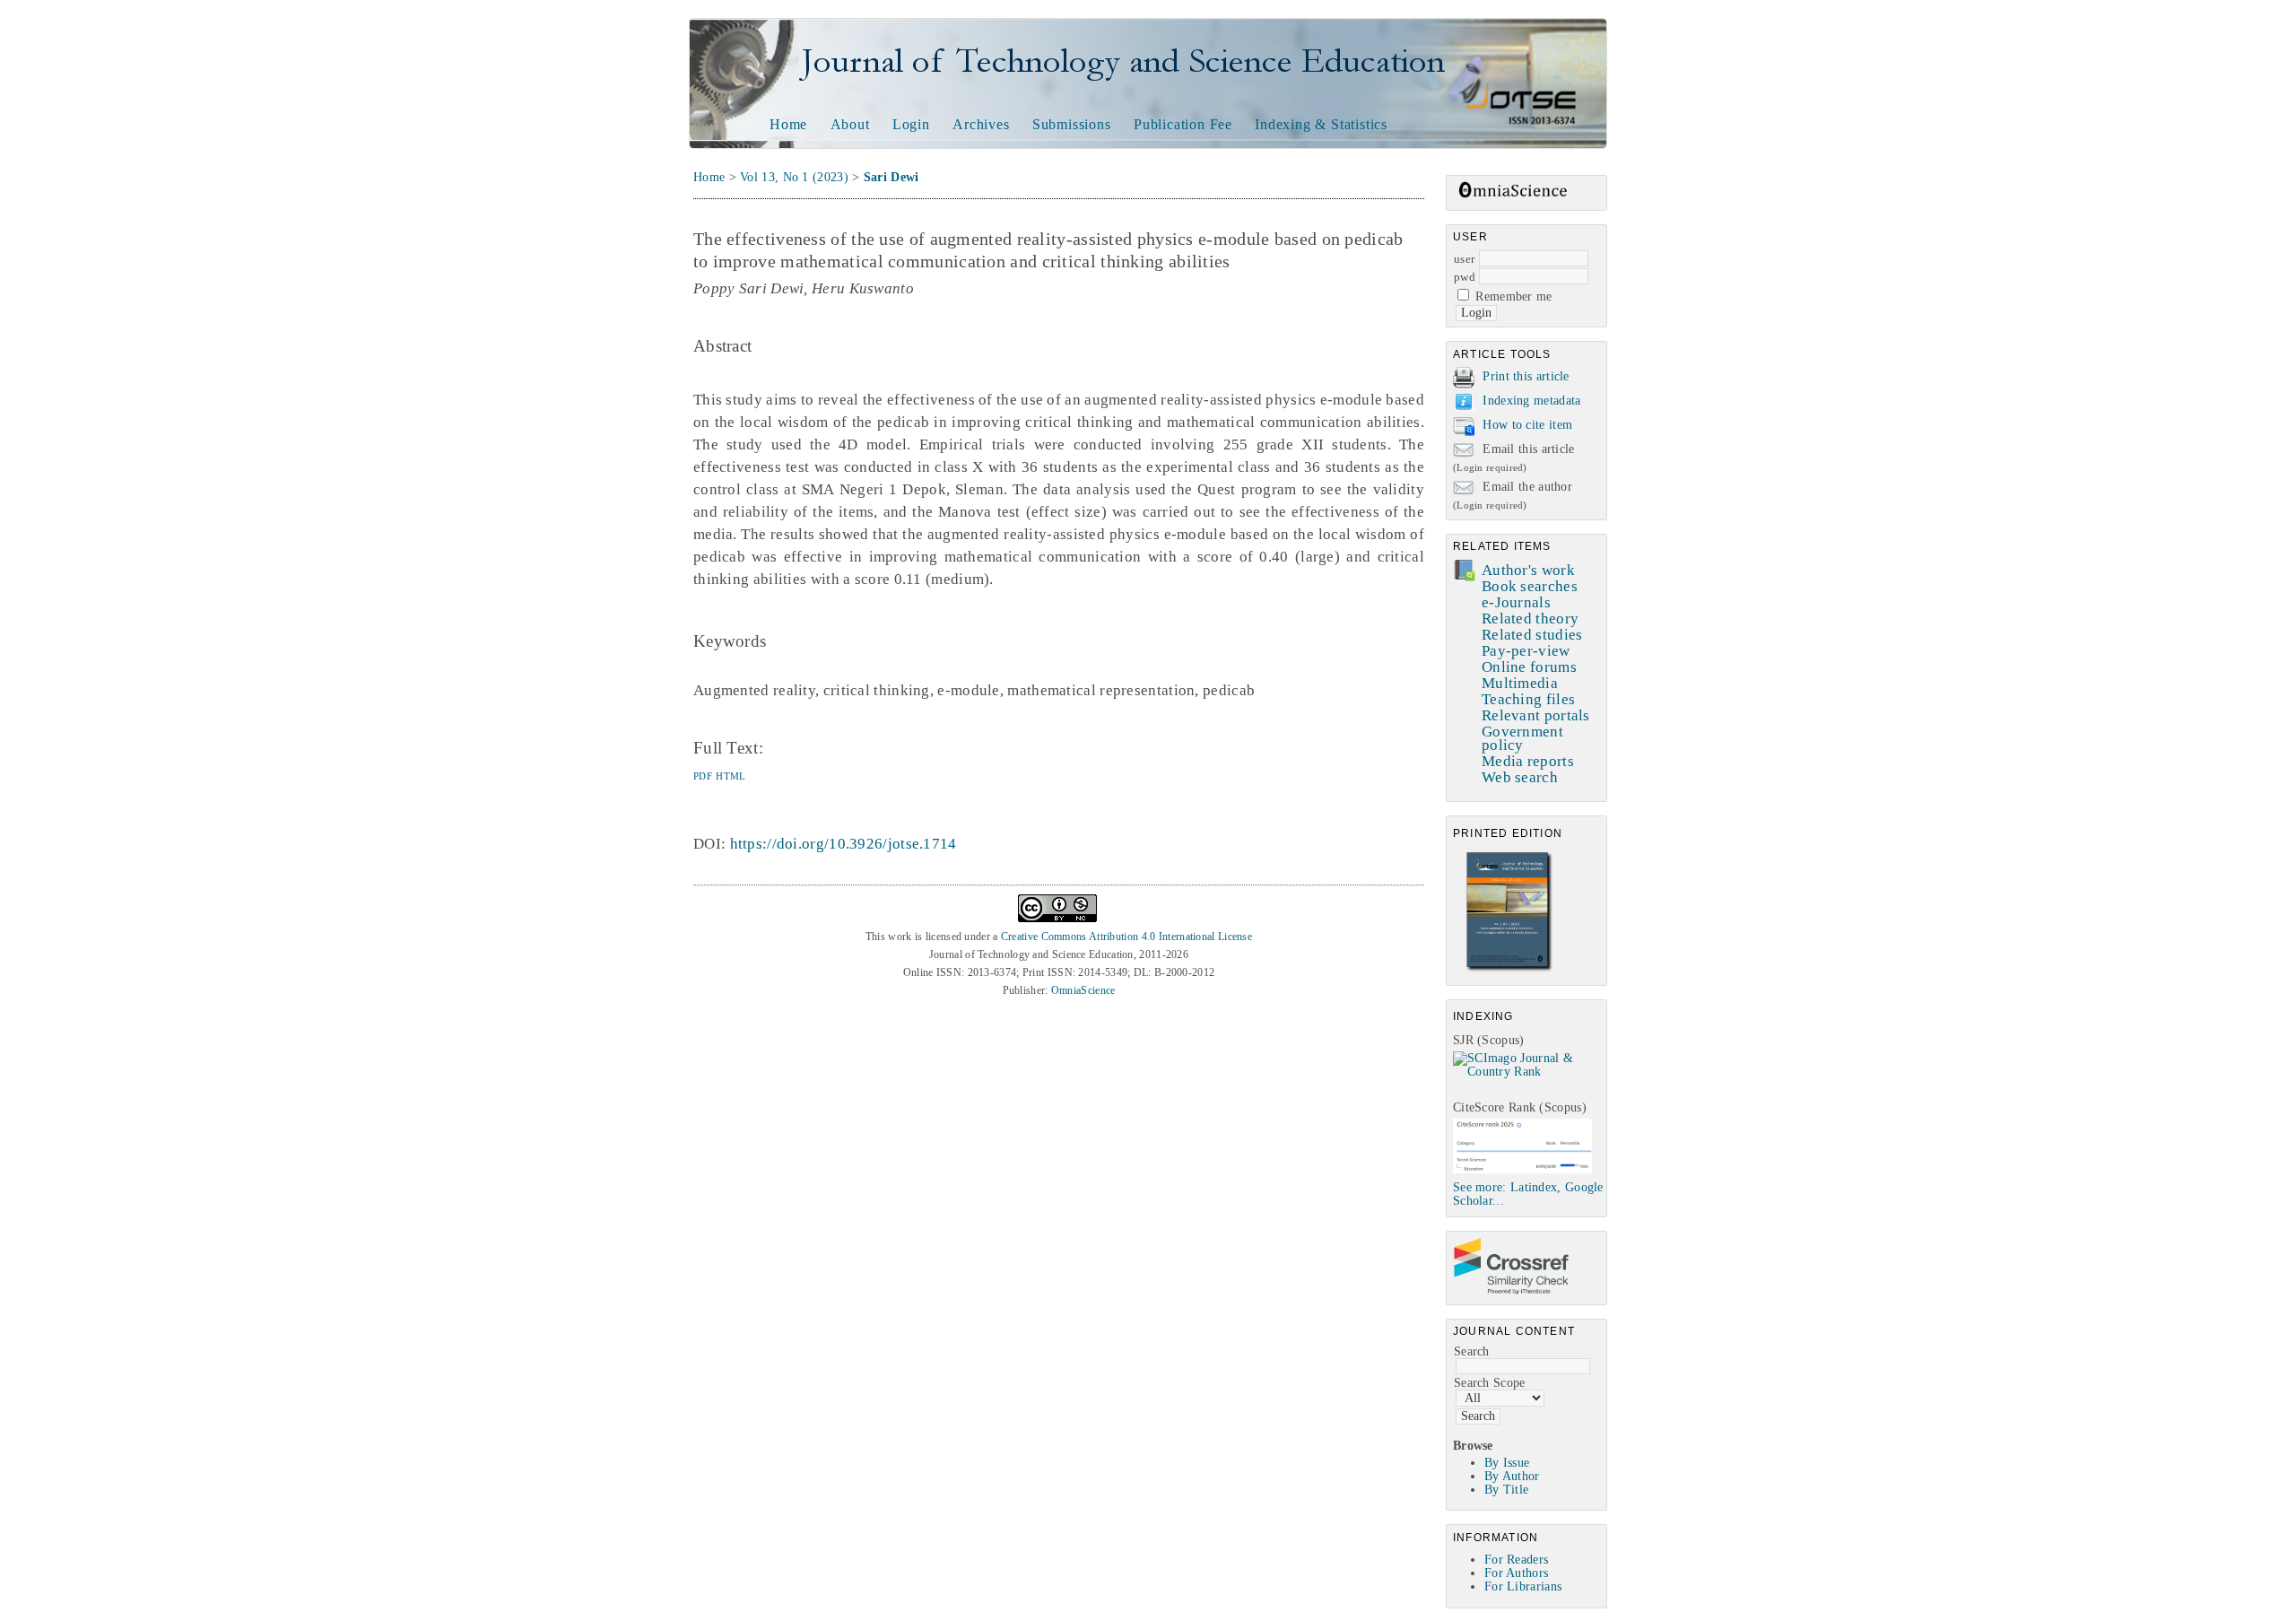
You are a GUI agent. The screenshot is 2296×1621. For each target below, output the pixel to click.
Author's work (1528, 570)
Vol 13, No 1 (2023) (794, 177)
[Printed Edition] (1509, 969)
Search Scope (1490, 1383)
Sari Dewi (891, 177)
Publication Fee (1183, 124)
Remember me (1513, 296)
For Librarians (1523, 1586)
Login (911, 124)
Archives (981, 124)
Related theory (1530, 619)
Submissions (1072, 124)
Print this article (1526, 376)
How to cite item (1527, 425)
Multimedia (1520, 683)
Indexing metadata (1531, 401)
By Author (1512, 1476)
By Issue (1507, 1463)
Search (1472, 1351)
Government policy (1522, 738)
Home (788, 124)
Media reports (1528, 761)
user (1464, 259)
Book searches (1530, 586)
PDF (703, 776)
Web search (1520, 777)
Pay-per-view (1526, 651)
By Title (1506, 1490)
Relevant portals (1536, 715)
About (850, 124)
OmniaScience (1083, 990)
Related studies (1532, 635)
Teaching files (1528, 699)
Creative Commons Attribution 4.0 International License (1126, 937)
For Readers (1516, 1560)
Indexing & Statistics (1321, 124)
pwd (1465, 277)
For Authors (1516, 1573)
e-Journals (1516, 602)
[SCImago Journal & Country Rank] (1530, 1072)
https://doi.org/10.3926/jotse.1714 (844, 844)
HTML (731, 776)
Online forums (1529, 667)
